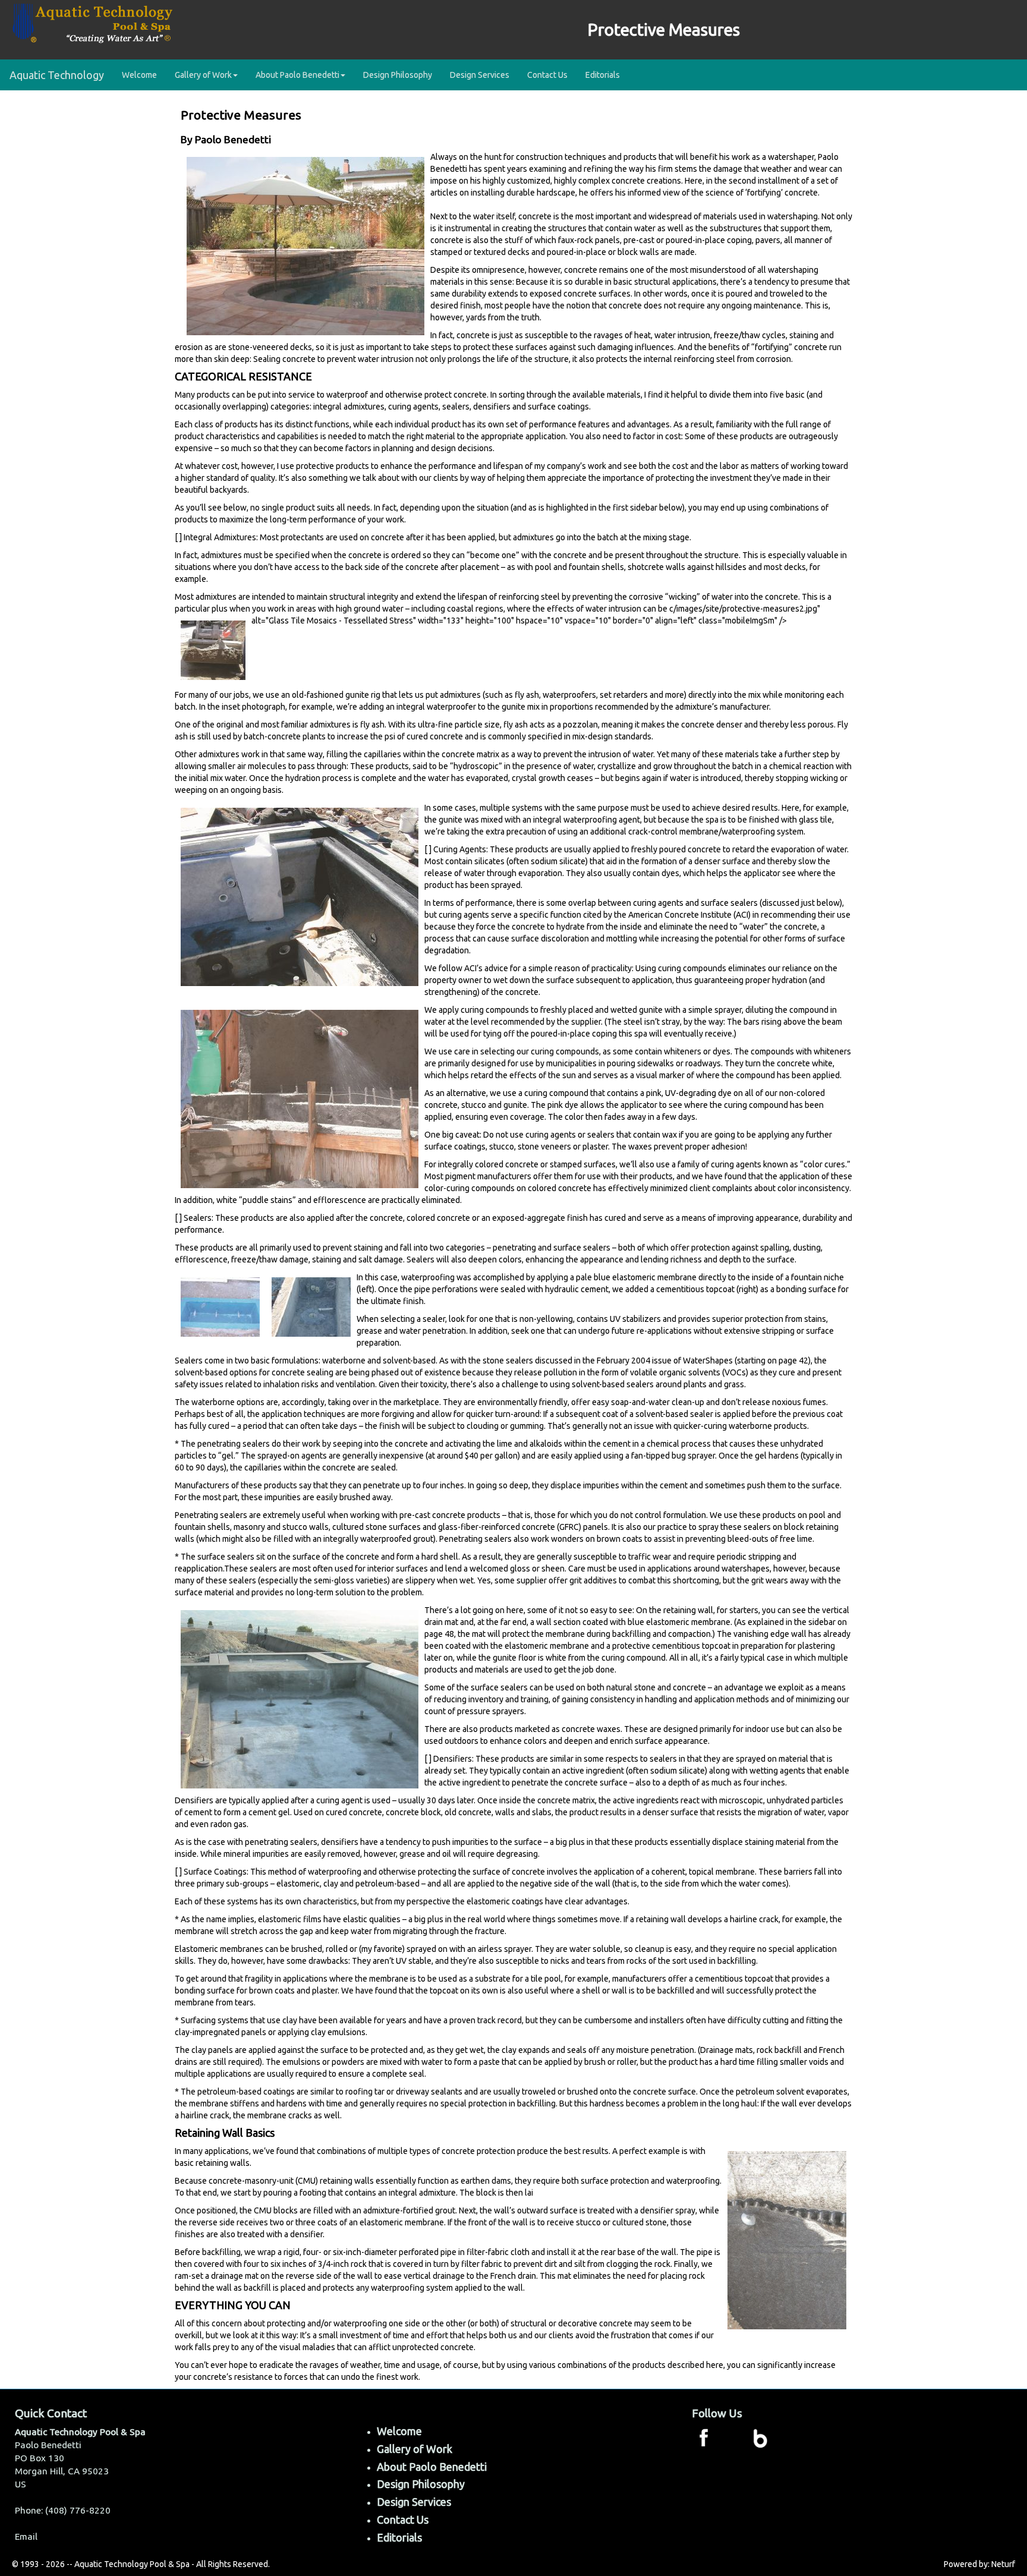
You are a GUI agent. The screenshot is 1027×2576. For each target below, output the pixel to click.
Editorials (603, 75)
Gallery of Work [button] (203, 75)
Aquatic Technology (57, 75)
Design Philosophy (398, 75)
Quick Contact (51, 2413)
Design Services (480, 75)
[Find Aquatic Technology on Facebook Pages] (704, 2437)
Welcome (139, 75)
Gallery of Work (415, 2449)
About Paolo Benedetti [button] (297, 75)
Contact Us (547, 75)
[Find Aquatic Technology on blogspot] (760, 2437)
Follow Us (717, 2413)
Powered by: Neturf (979, 2564)
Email (26, 2536)
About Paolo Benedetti (432, 2467)
